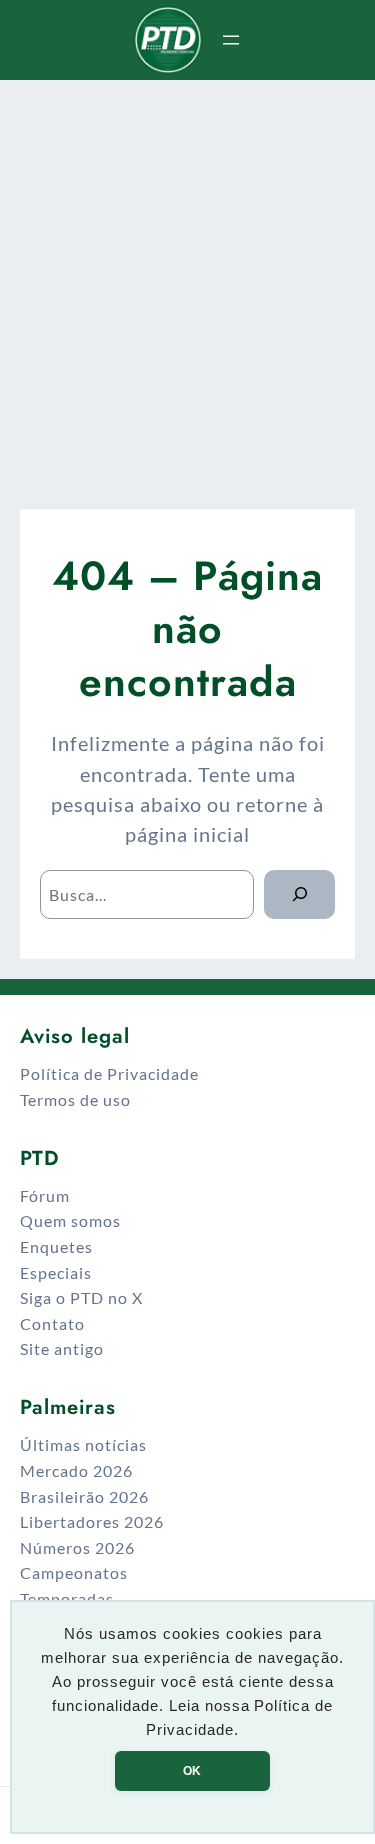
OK (192, 1771)
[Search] (299, 894)
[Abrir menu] (231, 40)
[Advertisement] (187, 281)
